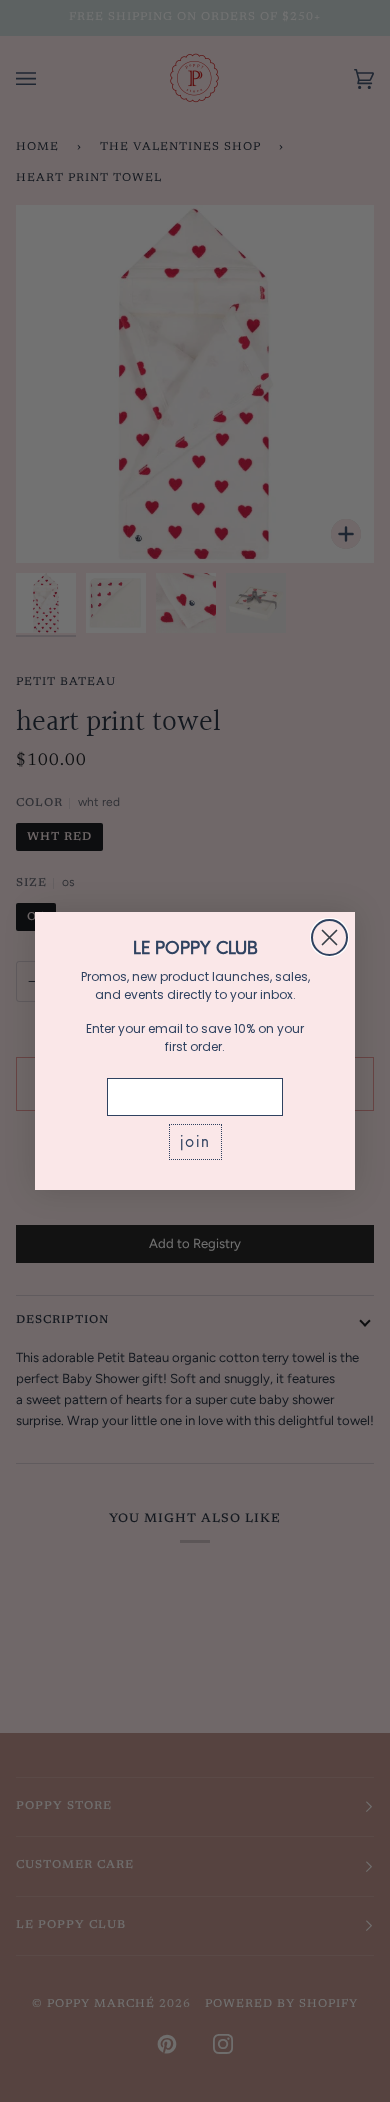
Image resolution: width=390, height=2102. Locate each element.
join (195, 1141)
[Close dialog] (329, 937)
